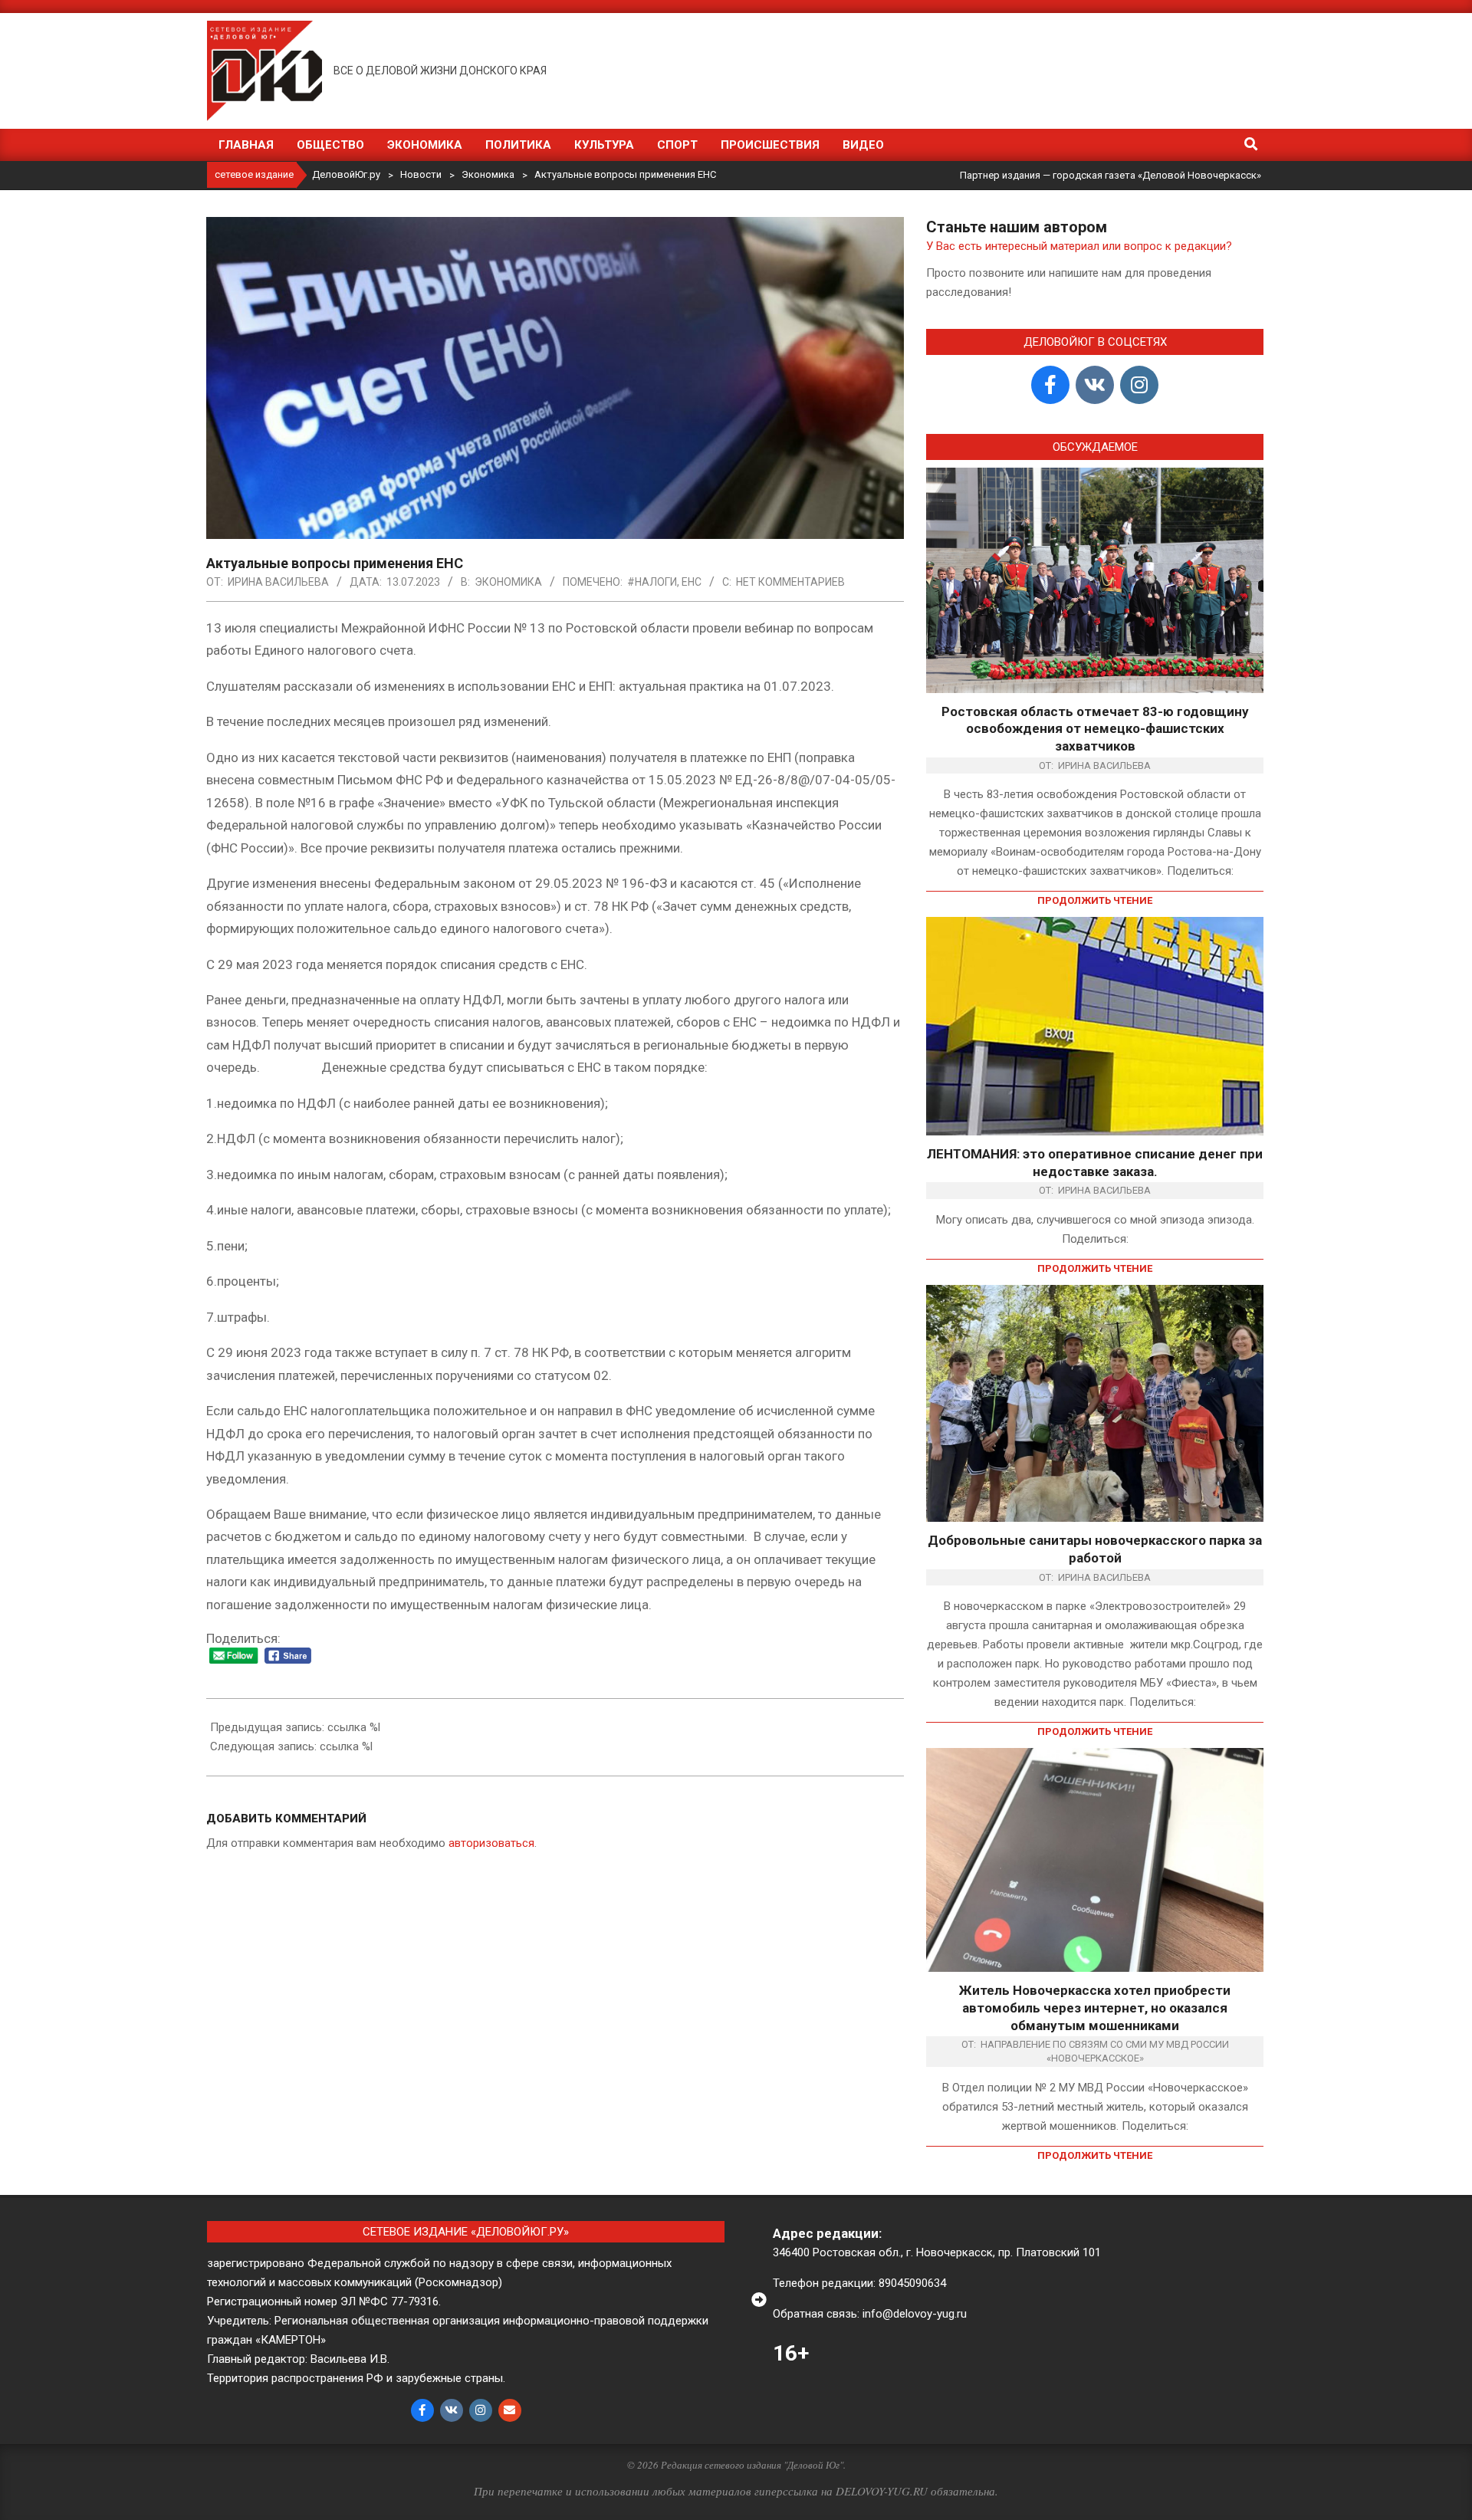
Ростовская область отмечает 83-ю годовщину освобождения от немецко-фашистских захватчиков (1095, 729)
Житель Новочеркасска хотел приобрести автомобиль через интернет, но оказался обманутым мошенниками (1095, 2007)
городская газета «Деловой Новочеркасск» (1157, 175)
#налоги (652, 582)
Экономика (508, 582)
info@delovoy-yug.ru (915, 2314)
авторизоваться (491, 1843)
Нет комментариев (790, 582)
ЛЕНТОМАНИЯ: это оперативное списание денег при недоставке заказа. (1095, 1163)
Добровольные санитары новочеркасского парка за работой (1095, 1549)
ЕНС (692, 582)
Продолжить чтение (1095, 900)
